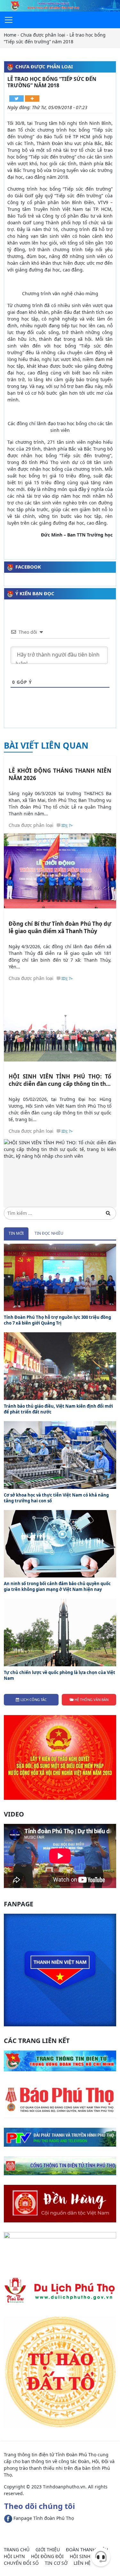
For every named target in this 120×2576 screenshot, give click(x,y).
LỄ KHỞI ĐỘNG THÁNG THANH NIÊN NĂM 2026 (60, 774)
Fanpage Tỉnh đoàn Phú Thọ (43, 2518)
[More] (32, 99)
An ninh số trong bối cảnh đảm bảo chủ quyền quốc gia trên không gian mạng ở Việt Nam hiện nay (57, 1586)
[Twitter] (16, 99)
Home (10, 35)
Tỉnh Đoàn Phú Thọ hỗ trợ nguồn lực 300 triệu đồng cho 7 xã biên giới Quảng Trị (57, 1320)
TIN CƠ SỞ (56, 2563)
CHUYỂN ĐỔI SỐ (21, 2563)
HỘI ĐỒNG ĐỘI (47, 2556)
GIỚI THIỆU (48, 2550)
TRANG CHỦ (17, 2550)
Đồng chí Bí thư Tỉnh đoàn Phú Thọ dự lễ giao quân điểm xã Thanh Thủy (60, 927)
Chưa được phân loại (43, 35)
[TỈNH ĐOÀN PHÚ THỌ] (60, 5)
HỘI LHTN (14, 2556)
